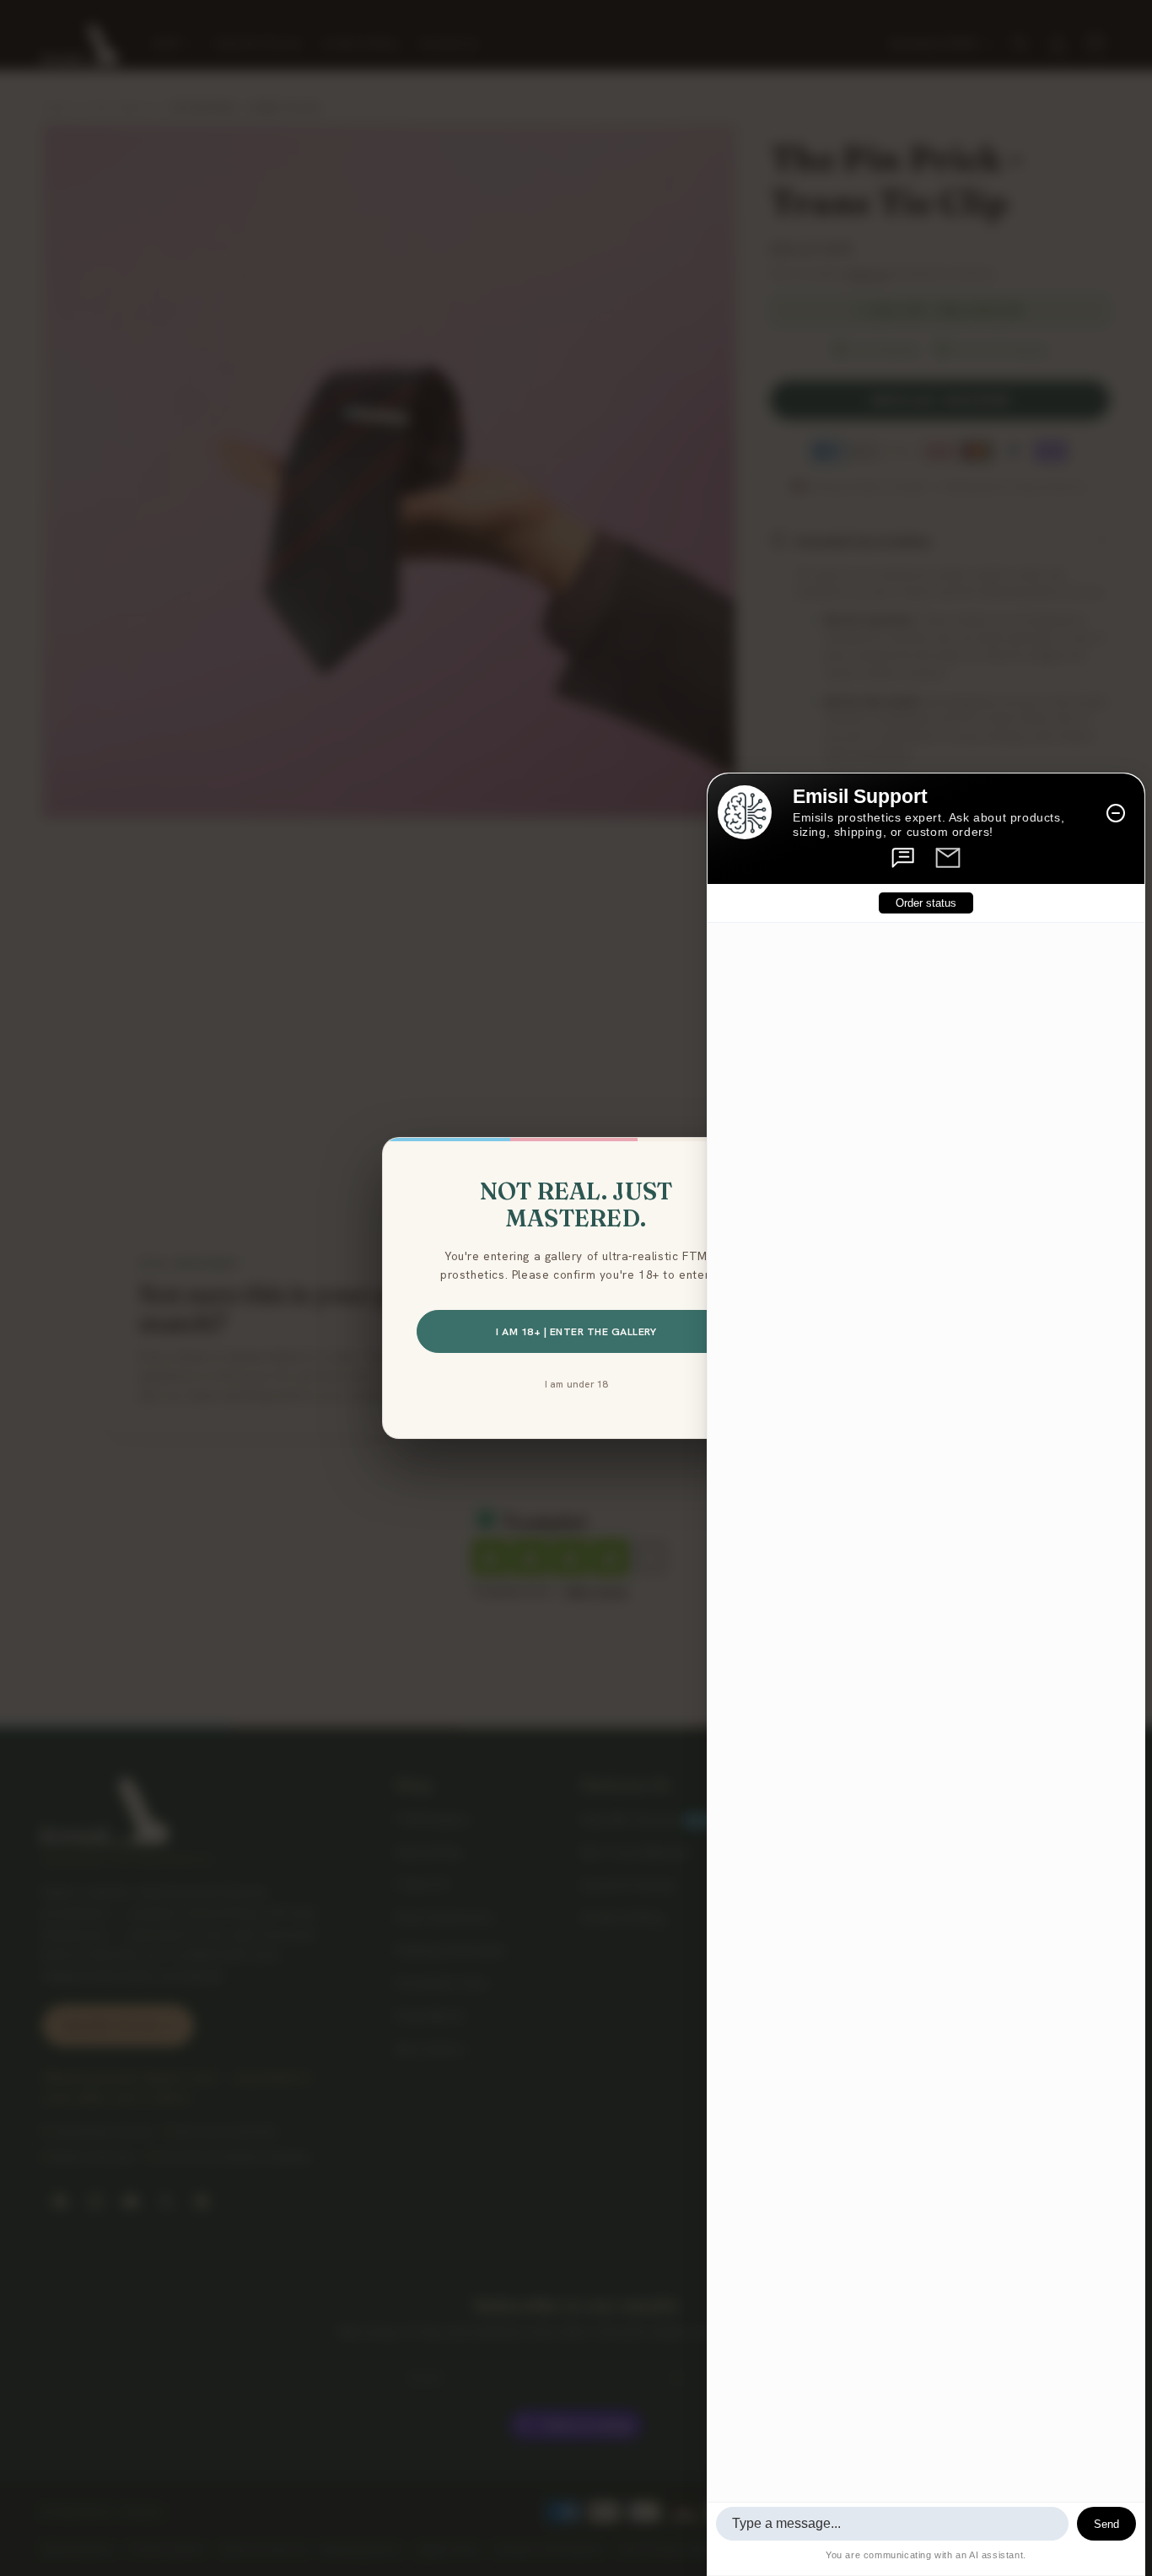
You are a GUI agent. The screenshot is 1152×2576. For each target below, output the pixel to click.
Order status (926, 903)
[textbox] (892, 2524)
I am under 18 (576, 1384)
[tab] (904, 858)
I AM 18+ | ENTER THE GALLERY (576, 1331)
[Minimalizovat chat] (1116, 813)
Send (1106, 2524)
